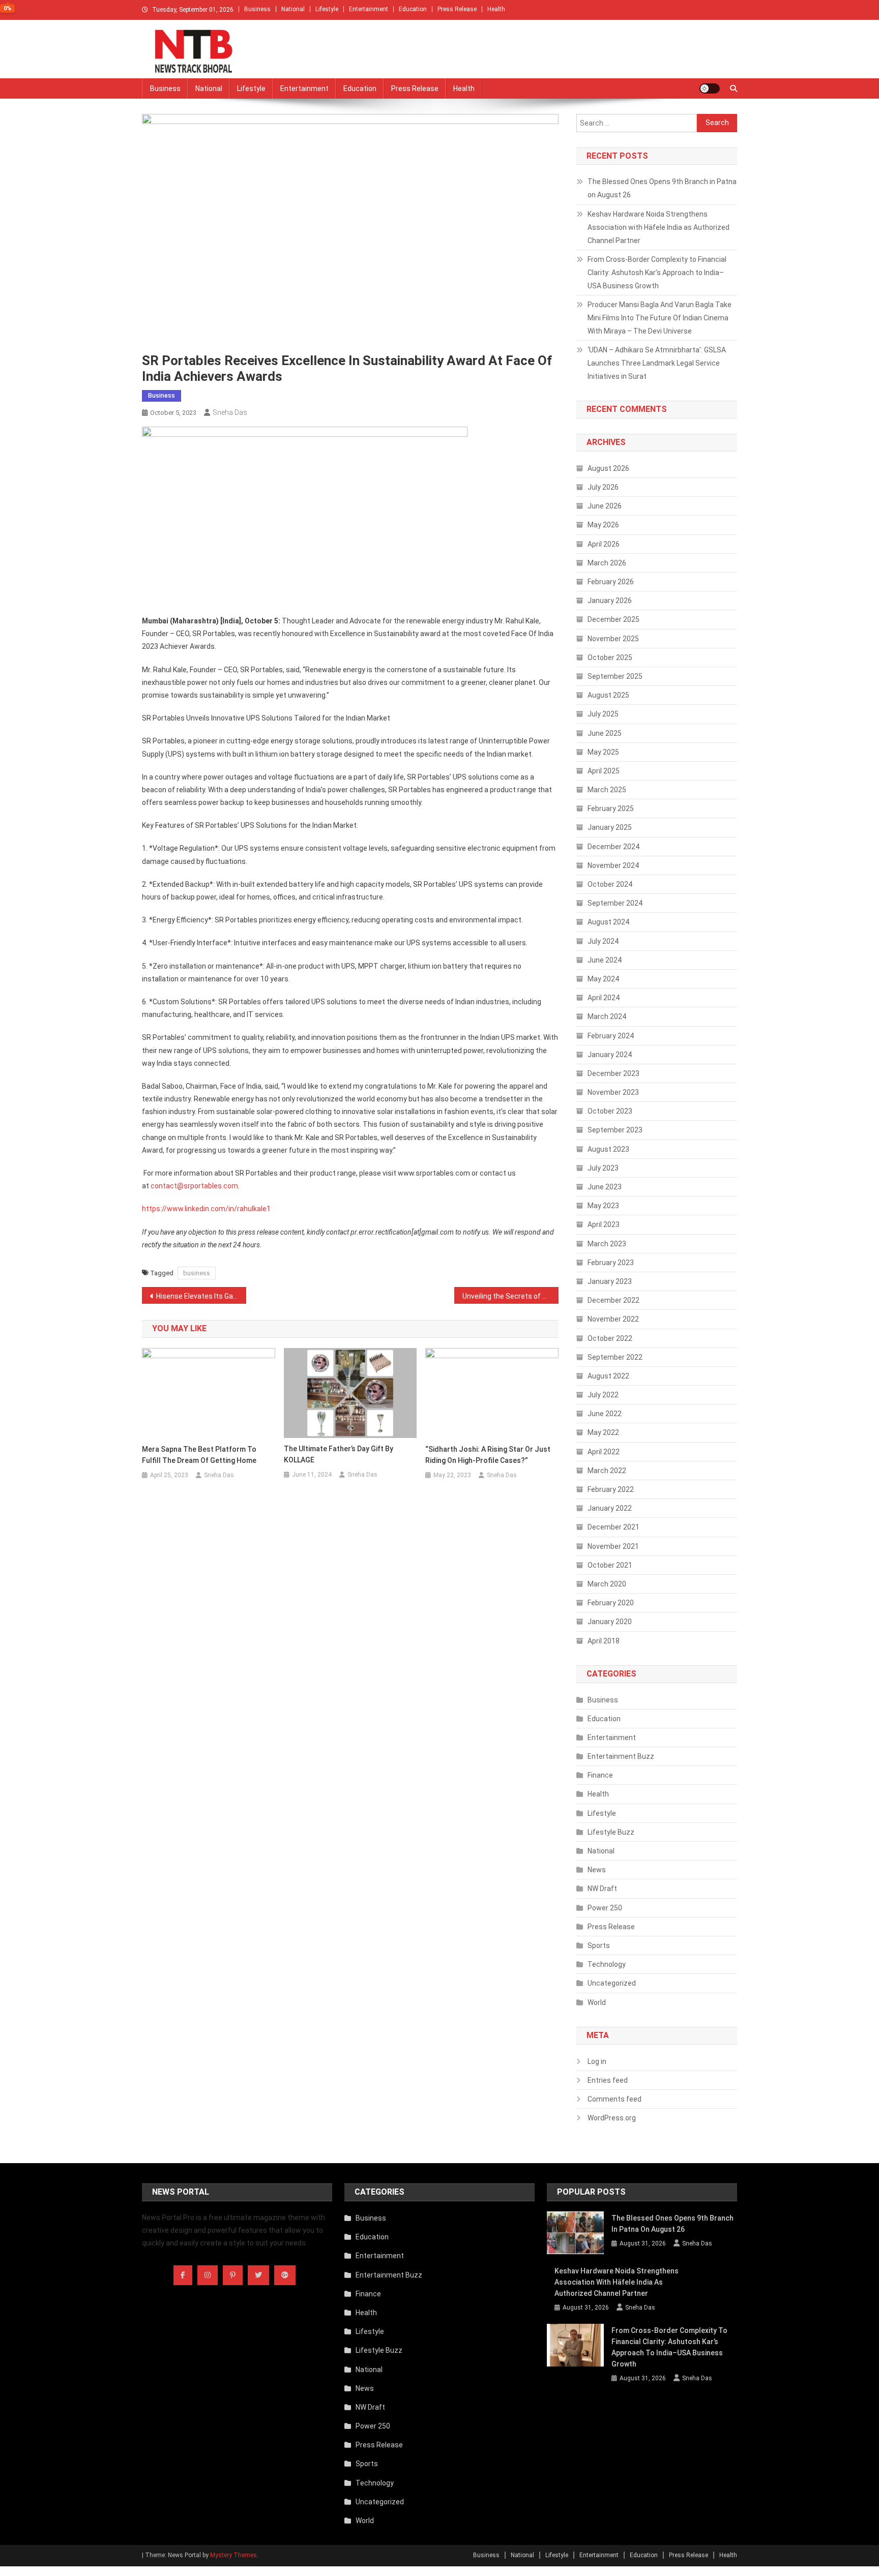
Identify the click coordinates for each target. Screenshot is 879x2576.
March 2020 (607, 1584)
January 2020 (610, 1622)
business (197, 1273)
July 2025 (603, 714)
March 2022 (607, 1471)
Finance (600, 1775)
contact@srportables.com (194, 1186)
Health (496, 9)
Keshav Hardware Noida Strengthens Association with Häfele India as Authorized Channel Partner (658, 227)
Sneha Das (230, 412)
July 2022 (603, 1395)
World (597, 2002)
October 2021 (610, 1565)
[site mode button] (710, 88)
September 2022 (615, 1357)
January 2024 (610, 1055)
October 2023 (610, 1111)
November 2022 (613, 1319)
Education (413, 9)
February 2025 (611, 808)
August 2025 (608, 695)
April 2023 (604, 1224)
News (597, 1870)
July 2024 (603, 941)
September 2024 (615, 903)
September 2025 (615, 676)
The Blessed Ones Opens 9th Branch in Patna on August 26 (662, 188)
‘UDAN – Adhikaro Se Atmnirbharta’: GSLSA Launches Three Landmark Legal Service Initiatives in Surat (657, 363)
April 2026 (604, 544)
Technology (607, 1964)
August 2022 (608, 1376)
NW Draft (602, 1889)
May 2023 (603, 1206)
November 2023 (613, 1092)
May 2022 (603, 1432)
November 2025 (613, 639)
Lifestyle (327, 9)
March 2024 (607, 1016)
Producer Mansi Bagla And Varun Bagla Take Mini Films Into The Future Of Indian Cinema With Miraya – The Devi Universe (660, 318)
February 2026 (611, 582)
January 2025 (610, 827)
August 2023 (608, 1149)
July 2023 (603, 1168)
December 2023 (613, 1073)
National (293, 9)
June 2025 (605, 733)
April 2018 (604, 1641)
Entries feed (608, 2080)
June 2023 (605, 1187)
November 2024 (613, 865)
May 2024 (603, 979)
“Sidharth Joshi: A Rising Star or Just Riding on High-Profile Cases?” (488, 1455)
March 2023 (607, 1244)
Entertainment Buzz (621, 1756)
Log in (597, 2061)
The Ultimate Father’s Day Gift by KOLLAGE (339, 1454)
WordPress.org (612, 2118)
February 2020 (611, 1603)
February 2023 (611, 1263)
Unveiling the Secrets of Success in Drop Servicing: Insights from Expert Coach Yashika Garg (510, 1296)
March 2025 (607, 790)
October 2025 (610, 657)
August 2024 (608, 922)
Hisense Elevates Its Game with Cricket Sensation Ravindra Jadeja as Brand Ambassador (201, 1296)
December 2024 (613, 847)
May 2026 (603, 525)
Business (257, 9)
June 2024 (605, 960)
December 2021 (613, 1527)
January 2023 (610, 1281)
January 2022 (610, 1508)
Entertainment (369, 9)
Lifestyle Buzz (611, 1832)
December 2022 (613, 1300)
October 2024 (610, 884)
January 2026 (610, 601)
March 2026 (607, 563)
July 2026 (603, 487)
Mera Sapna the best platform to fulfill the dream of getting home (199, 1455)
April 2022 (604, 1452)
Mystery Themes (233, 2555)
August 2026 (608, 468)
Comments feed (614, 2099)
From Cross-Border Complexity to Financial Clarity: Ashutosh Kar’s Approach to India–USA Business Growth (657, 273)
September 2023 (615, 1130)
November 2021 (613, 1546)
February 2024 (611, 1036)
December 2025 (613, 619)
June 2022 (605, 1414)
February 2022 (611, 1489)
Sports (599, 1945)
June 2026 (605, 506)
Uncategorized (612, 1983)
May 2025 (603, 752)
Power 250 (605, 1908)
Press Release (457, 9)
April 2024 (604, 998)
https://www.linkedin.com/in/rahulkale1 (206, 1209)
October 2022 (610, 1338)
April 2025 (604, 771)
